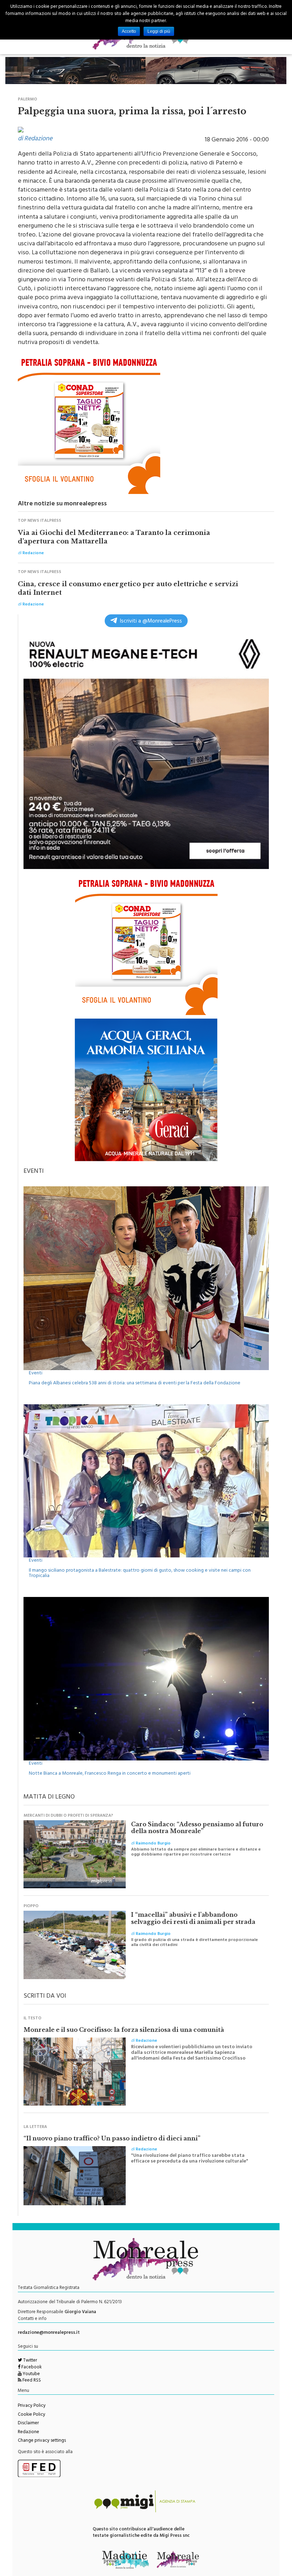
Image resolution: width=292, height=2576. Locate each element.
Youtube (31, 2371)
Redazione (28, 2429)
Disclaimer (28, 2420)
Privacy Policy (32, 2403)
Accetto (129, 31)
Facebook (31, 2364)
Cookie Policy (32, 2411)
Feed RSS (31, 2377)
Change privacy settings (42, 2437)
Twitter (30, 2357)
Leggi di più (159, 31)
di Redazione (35, 136)
